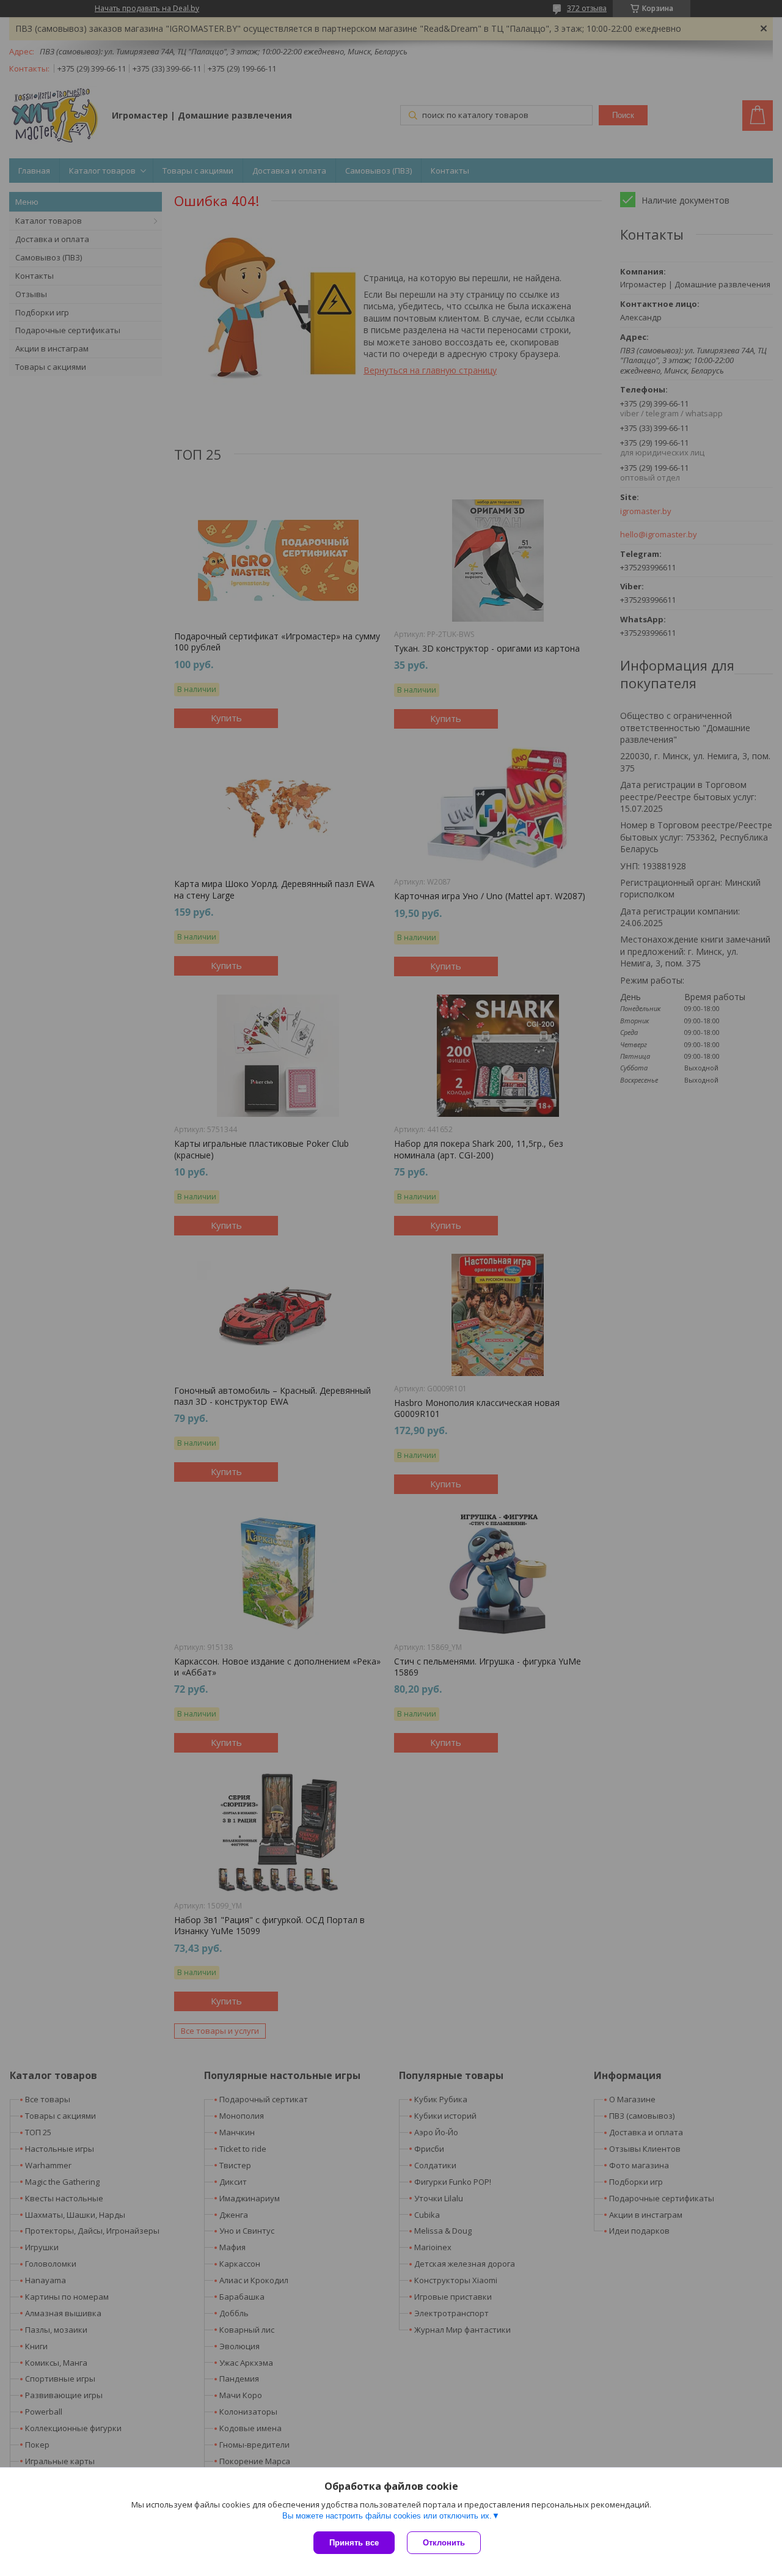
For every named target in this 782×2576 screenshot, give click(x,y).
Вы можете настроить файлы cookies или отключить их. (387, 2516)
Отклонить (444, 2543)
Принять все (354, 2543)
